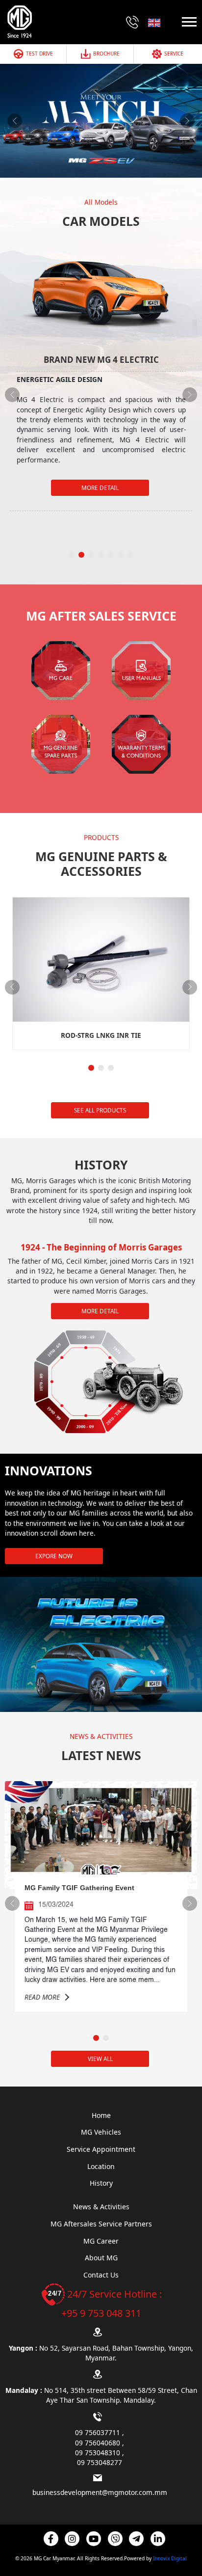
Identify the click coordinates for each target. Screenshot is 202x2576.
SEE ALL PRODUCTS (100, 1110)
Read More (42, 1997)
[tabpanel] (101, 375)
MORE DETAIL (100, 488)
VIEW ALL (100, 2059)
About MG (101, 2258)
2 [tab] (82, 554)
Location (101, 2166)
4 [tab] (102, 554)
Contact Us (101, 2275)
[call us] (132, 22)
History (101, 2183)
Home (101, 2115)
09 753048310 (99, 2453)
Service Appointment (101, 2149)
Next (187, 121)
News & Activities (101, 2207)
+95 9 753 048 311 (101, 2313)
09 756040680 (99, 2443)
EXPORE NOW (54, 1556)
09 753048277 (100, 2462)
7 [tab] (131, 554)
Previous (15, 121)
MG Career (101, 2241)
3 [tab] (92, 554)
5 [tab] (112, 554)
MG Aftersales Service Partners (101, 2224)
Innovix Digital (170, 2558)
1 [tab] (73, 554)
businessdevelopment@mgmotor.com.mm (100, 2492)
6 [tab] (122, 554)
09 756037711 (99, 2432)
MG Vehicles (101, 2132)
